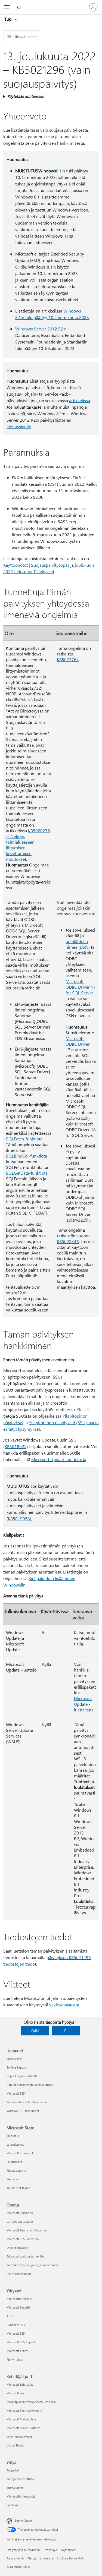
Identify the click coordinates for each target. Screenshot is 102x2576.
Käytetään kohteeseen (26, 96)
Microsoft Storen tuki (20, 2153)
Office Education (17, 2248)
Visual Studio (15, 2445)
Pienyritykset (15, 2359)
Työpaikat (13, 2470)
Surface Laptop (16, 2067)
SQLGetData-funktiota (27, 1173)
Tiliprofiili (13, 2136)
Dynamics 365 (16, 2325)
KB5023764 (68, 659)
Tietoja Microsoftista (20, 2479)
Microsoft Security (18, 2307)
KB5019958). (20, 1519)
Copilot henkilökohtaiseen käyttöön (30, 2085)
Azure (10, 2316)
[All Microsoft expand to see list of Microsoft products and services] (7, 7)
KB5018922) (16, 1446)
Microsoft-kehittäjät (20, 2384)
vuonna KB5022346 (74, 1238)
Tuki (9, 19)
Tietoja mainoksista (40, 2558)
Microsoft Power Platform (23, 2428)
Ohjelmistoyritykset (19, 2437)
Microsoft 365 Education (23, 2239)
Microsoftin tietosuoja (21, 2496)
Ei (66, 2031)
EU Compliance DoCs (71, 2558)
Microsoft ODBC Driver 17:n (78, 1044)
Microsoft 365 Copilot (21, 2342)
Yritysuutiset (15, 2488)
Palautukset (14, 2162)
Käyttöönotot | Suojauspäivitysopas (36, 565)
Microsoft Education (20, 2213)
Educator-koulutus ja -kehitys (26, 2256)
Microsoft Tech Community (24, 2411)
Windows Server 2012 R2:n (41, 329)
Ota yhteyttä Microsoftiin (23, 2550)
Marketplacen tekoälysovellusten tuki (31, 2402)
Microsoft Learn (17, 2393)
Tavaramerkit (15, 2558)
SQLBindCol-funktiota (27, 1156)
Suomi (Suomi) (24, 2520)
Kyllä (35, 2031)
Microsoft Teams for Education (27, 2230)
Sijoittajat (13, 2505)
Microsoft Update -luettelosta (59, 1459)
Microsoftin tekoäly (19, 2299)
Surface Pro (14, 2059)
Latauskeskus (15, 2144)
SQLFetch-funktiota (24, 1139)
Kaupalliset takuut (18, 2188)
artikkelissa (80, 400)
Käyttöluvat (68, 2550)
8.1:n (61, 171)
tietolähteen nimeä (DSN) (78, 944)
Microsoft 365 (16, 2093)
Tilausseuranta (16, 2170)
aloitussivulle (19, 426)
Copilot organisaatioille (22, 2076)
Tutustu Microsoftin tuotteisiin (27, 2102)
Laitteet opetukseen (20, 2222)
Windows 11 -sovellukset (23, 2111)
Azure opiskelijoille (19, 2274)
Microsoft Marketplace (21, 2419)
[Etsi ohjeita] (19, 7)
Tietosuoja (50, 2550)
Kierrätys (12, 2179)
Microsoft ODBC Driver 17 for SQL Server (81, 987)
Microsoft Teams (18, 2351)
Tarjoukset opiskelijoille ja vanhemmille (33, 2265)
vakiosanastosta (64, 2005)
